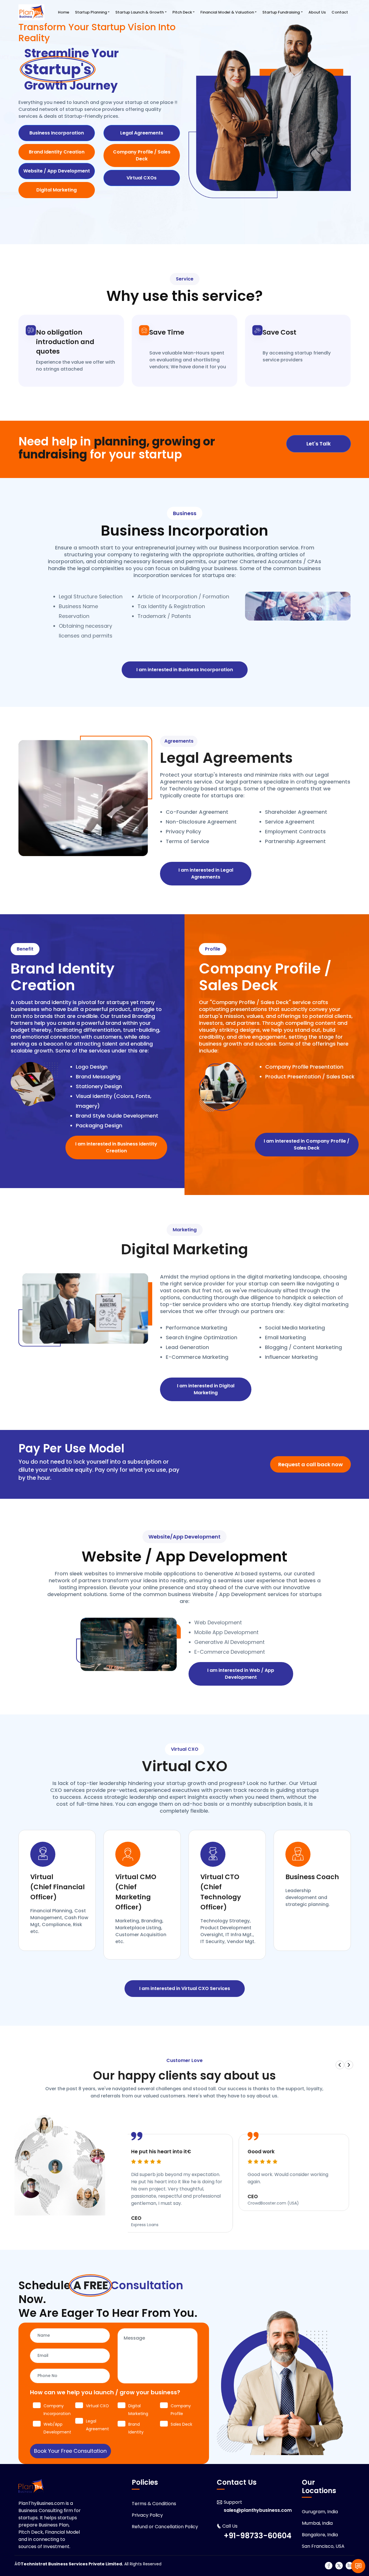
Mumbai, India (317, 2523)
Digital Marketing (57, 190)
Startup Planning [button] (91, 12)
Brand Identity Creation (57, 152)
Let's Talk (319, 444)
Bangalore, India (320, 2535)
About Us (317, 12)
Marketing (185, 1230)
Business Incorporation (57, 133)
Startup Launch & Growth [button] (140, 12)
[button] (340, 2065)
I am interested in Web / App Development (241, 1674)
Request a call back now (310, 1464)
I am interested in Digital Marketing (206, 1389)
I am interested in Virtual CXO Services (185, 1988)
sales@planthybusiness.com (258, 2510)
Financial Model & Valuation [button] (227, 12)
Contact (340, 12)
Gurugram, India (320, 2512)
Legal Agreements (142, 133)
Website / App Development (57, 171)
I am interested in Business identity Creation (116, 1147)
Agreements (179, 741)
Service (185, 279)
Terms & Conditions (154, 2504)
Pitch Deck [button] (182, 12)
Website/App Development (184, 1537)
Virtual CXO (185, 1749)
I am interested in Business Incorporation (185, 670)
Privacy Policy (147, 2515)
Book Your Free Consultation (70, 2451)
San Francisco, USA (323, 2546)
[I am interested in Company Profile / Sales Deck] (307, 1121)
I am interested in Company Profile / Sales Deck (307, 1144)
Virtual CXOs (142, 178)
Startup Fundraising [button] (281, 12)
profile (213, 949)
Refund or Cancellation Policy (165, 2527)
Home (64, 12)
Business (185, 513)
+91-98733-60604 (258, 2536)
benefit (25, 949)
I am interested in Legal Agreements (206, 873)
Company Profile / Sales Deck (142, 155)
